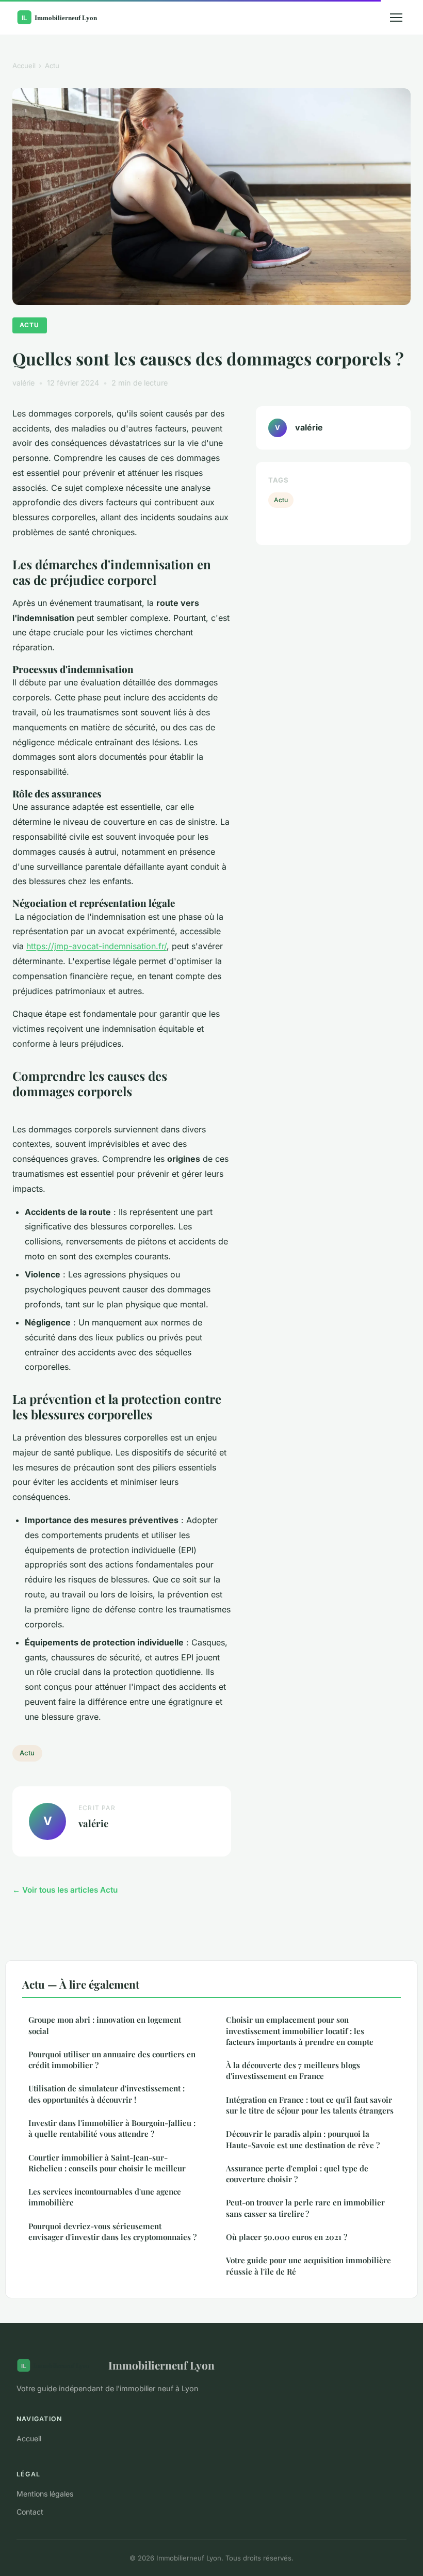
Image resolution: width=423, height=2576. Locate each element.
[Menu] (396, 18)
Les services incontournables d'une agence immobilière (105, 2197)
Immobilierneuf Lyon (161, 2365)
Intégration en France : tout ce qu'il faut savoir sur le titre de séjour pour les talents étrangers (310, 2105)
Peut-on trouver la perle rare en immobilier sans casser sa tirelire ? (305, 2208)
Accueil (24, 66)
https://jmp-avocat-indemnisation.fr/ (96, 946)
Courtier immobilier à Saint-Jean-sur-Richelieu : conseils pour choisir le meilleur (107, 2163)
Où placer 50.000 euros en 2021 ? (287, 2237)
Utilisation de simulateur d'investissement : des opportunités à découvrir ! (107, 2094)
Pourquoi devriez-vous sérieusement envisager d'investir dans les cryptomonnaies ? (112, 2231)
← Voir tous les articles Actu (65, 1890)
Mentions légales (45, 2494)
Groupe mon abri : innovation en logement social (105, 2025)
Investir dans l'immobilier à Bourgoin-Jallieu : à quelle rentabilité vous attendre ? (112, 2128)
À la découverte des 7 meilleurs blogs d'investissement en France (293, 2070)
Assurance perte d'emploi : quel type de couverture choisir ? (297, 2174)
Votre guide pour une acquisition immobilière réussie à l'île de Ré (308, 2266)
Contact (30, 2512)
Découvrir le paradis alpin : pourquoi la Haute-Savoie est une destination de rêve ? (303, 2139)
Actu (52, 66)
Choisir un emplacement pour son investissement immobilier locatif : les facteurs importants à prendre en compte (300, 2031)
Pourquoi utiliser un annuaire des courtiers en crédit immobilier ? (112, 2060)
